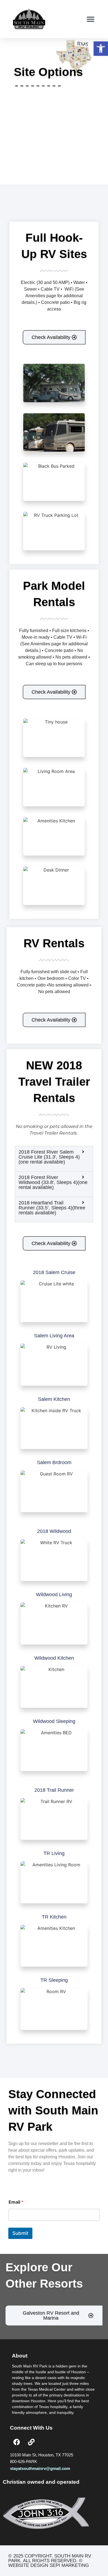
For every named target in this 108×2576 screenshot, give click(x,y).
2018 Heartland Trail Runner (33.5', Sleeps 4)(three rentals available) (52, 1208)
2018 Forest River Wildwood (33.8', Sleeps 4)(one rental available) (53, 1182)
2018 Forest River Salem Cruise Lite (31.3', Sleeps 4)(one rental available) (49, 1157)
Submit (20, 2233)
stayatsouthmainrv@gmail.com (40, 2468)
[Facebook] (17, 2442)
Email (16, 2202)
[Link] (31, 2442)
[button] (101, 49)
